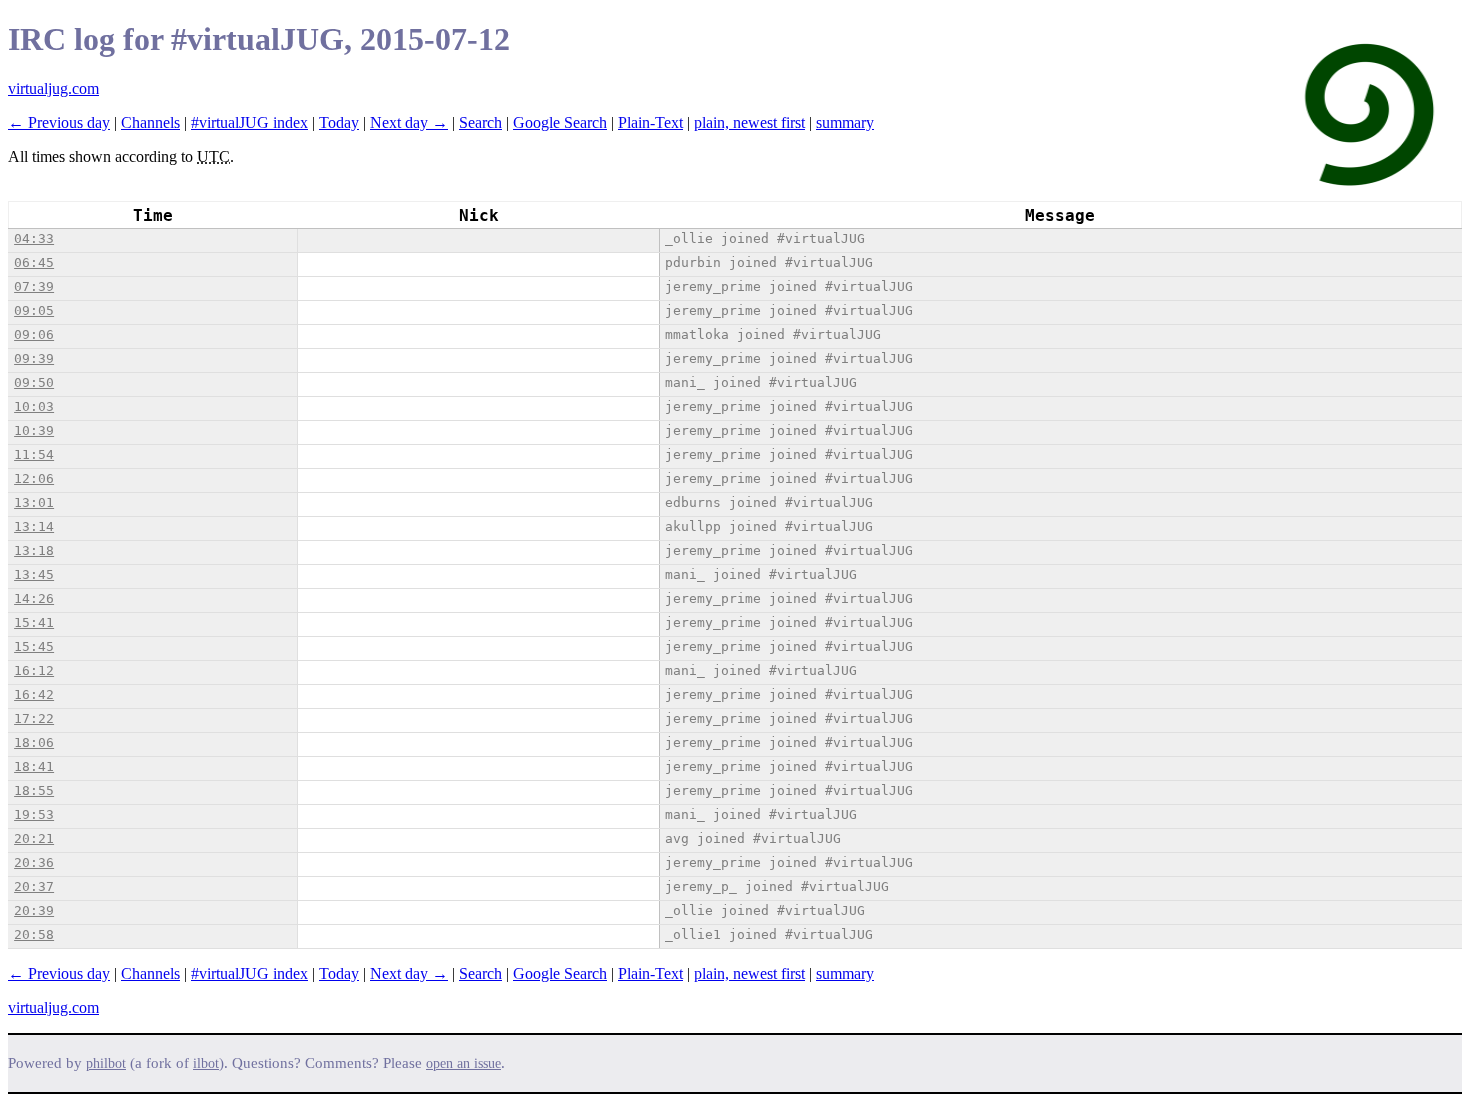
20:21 (34, 838)
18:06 (34, 742)
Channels (150, 122)
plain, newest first (749, 122)
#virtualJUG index (249, 122)
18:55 (34, 790)
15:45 (34, 646)
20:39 (34, 910)
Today (339, 122)
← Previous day (59, 122)
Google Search (560, 122)
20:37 (34, 886)
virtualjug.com (53, 88)
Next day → (409, 122)
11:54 (34, 454)
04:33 (34, 238)
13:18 (34, 550)
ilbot (206, 1063)
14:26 (34, 598)
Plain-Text (650, 122)
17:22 (34, 718)
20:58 (34, 934)
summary (845, 122)
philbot (106, 1063)
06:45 (34, 262)
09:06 (34, 334)
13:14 (34, 526)
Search (480, 122)
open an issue (463, 1063)
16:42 (34, 694)
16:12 (34, 670)
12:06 (34, 478)
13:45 (34, 574)
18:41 (34, 766)
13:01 (34, 502)
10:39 (34, 430)
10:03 (34, 406)
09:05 (34, 310)
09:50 (34, 382)
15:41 (34, 622)
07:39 (34, 286)
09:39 (34, 358)
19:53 (34, 814)
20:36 (34, 862)
